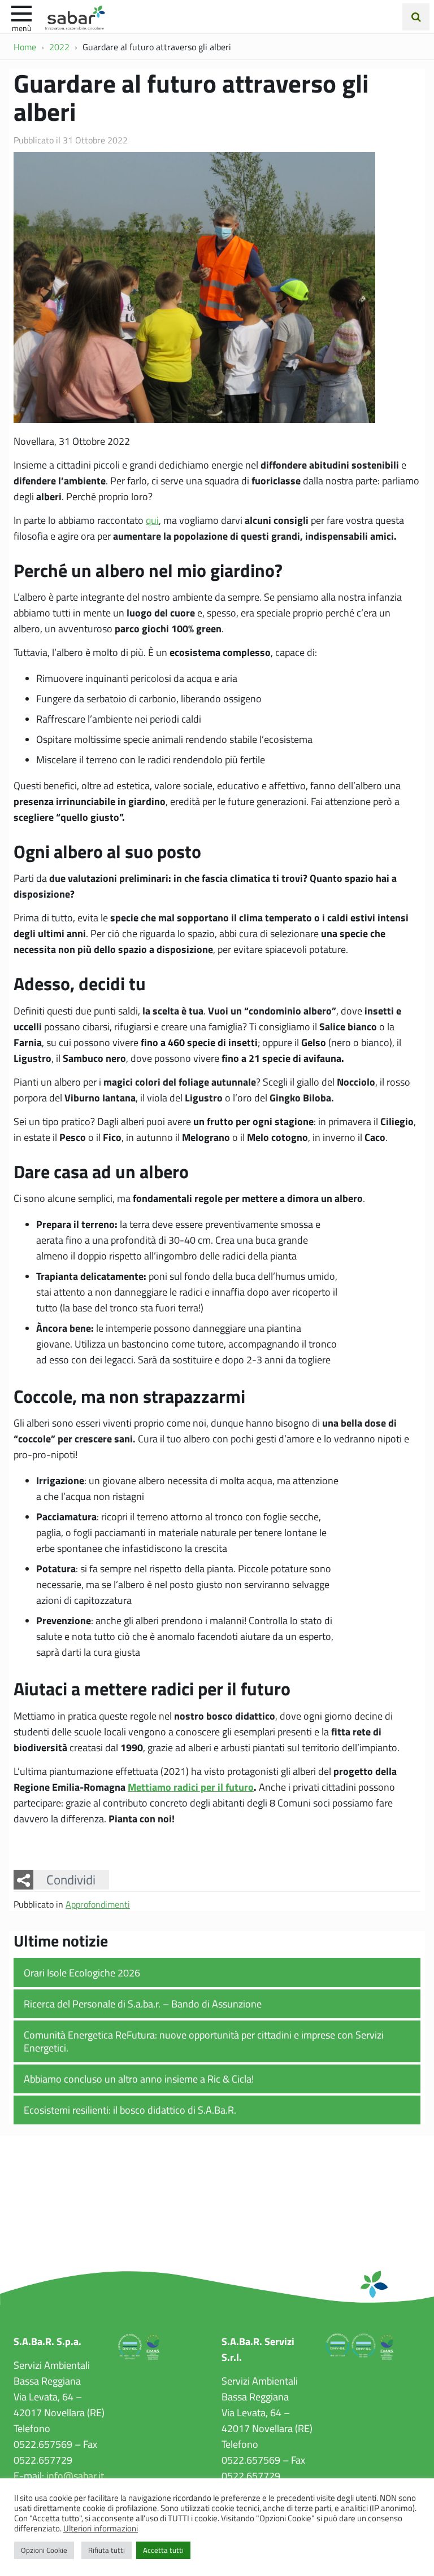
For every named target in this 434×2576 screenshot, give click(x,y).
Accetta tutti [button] (163, 2550)
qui (152, 520)
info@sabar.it (75, 2476)
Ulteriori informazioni (101, 2528)
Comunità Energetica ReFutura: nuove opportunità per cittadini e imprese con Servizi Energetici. (204, 2041)
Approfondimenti (98, 1904)
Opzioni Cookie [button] (44, 2550)
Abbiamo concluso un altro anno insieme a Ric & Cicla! (139, 2079)
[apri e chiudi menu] (21, 12)
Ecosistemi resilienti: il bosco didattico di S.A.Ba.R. (130, 2110)
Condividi (71, 1879)
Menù (21, 28)
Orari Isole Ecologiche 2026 (82, 1973)
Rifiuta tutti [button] (107, 2550)
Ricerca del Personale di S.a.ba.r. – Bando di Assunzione (143, 2004)
